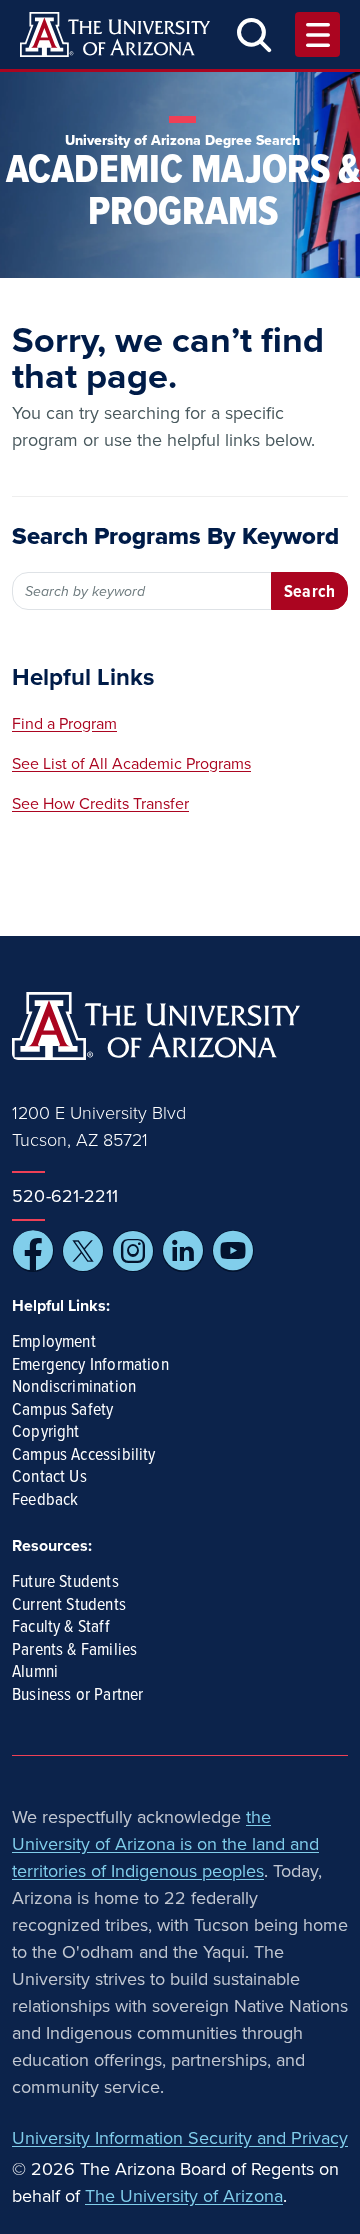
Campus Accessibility (84, 1456)
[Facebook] (33, 1251)
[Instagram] (133, 1251)
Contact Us (49, 1478)
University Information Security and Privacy (180, 2138)
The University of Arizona (184, 2196)
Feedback (45, 1501)
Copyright (46, 1433)
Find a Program (64, 724)
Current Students (69, 1606)
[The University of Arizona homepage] (115, 34)
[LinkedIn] (183, 1251)
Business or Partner (77, 1696)
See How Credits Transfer (100, 804)
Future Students (65, 1583)
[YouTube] (233, 1251)
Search (309, 592)
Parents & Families (74, 1651)
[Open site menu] (317, 34)
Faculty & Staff (61, 1628)
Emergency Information (90, 1366)
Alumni (35, 1673)
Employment (54, 1343)
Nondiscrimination (74, 1388)
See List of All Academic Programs (131, 764)
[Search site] (254, 34)
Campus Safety (62, 1411)
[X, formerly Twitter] (83, 1251)
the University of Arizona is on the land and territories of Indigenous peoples (165, 1844)
